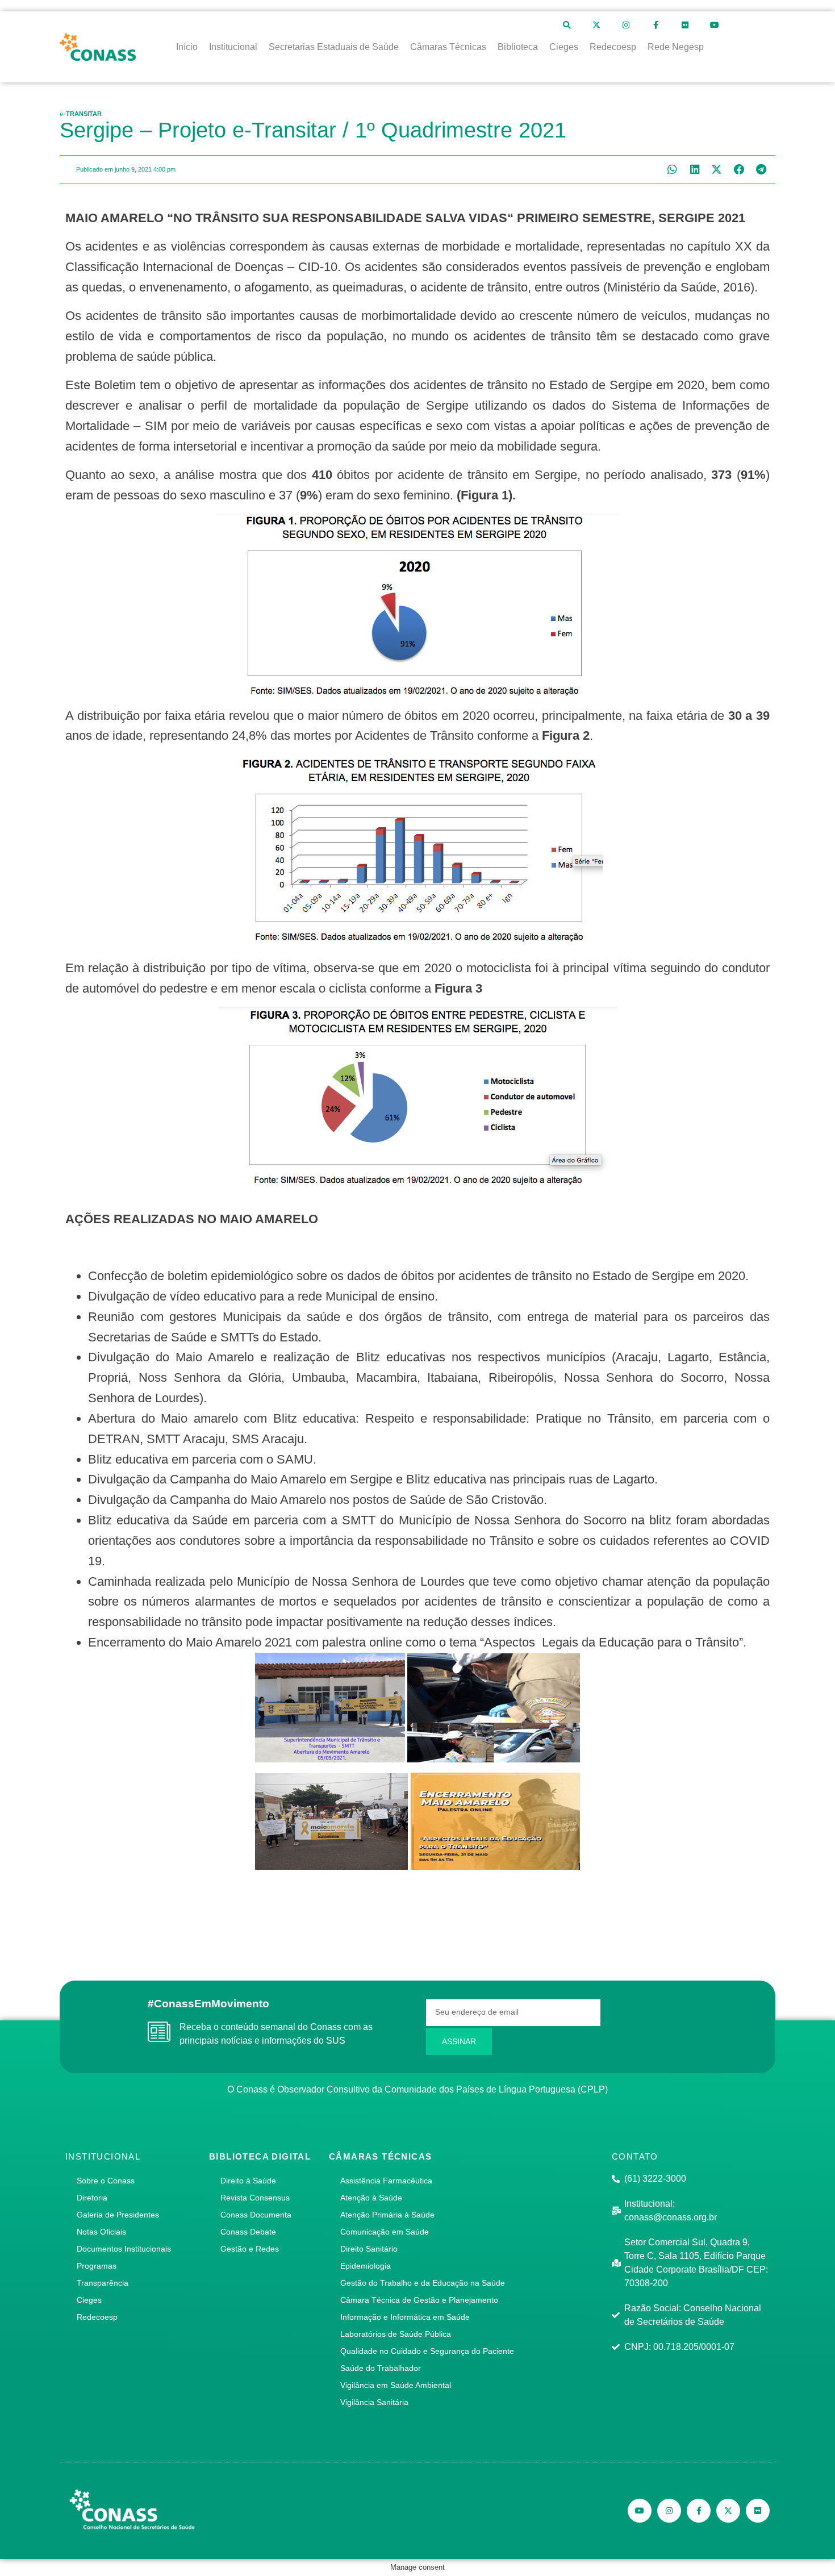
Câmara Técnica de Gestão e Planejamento (419, 2300)
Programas (97, 2266)
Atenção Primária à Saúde (387, 2215)
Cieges (89, 2300)
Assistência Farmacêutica (386, 2181)
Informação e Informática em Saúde (405, 2317)
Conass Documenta (256, 2215)
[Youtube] (715, 25)
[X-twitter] (596, 25)
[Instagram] (626, 25)
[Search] (567, 25)
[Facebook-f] (656, 25)
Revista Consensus (255, 2198)
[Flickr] (685, 25)
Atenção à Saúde (371, 2198)
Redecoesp (97, 2317)
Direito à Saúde (248, 2181)
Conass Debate (248, 2232)
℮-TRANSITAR (81, 114)
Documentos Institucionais (124, 2249)
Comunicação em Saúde (385, 2232)
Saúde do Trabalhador (381, 2368)
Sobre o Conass (106, 2181)
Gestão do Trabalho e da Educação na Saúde (423, 2283)
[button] (672, 170)
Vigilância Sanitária (374, 2402)
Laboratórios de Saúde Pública (396, 2334)
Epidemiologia (366, 2266)
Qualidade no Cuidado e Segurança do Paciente (427, 2351)
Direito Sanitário (369, 2249)
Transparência (103, 2283)
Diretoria (92, 2198)
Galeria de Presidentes (118, 2215)
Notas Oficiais (101, 2232)
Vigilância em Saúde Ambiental (396, 2385)
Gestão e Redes (250, 2249)
